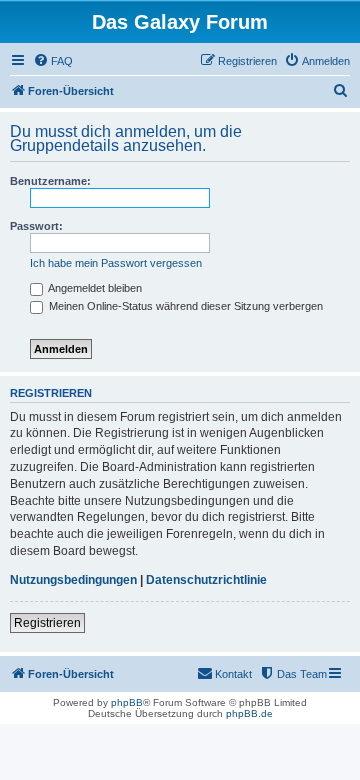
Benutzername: (50, 181)
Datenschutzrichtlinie (206, 580)
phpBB (127, 702)
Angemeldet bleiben (94, 288)
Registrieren (47, 623)
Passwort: (36, 226)
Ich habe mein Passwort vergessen (116, 263)
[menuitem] (53, 61)
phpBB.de (249, 713)
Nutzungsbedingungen (73, 580)
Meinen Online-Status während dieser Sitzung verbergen (184, 306)
